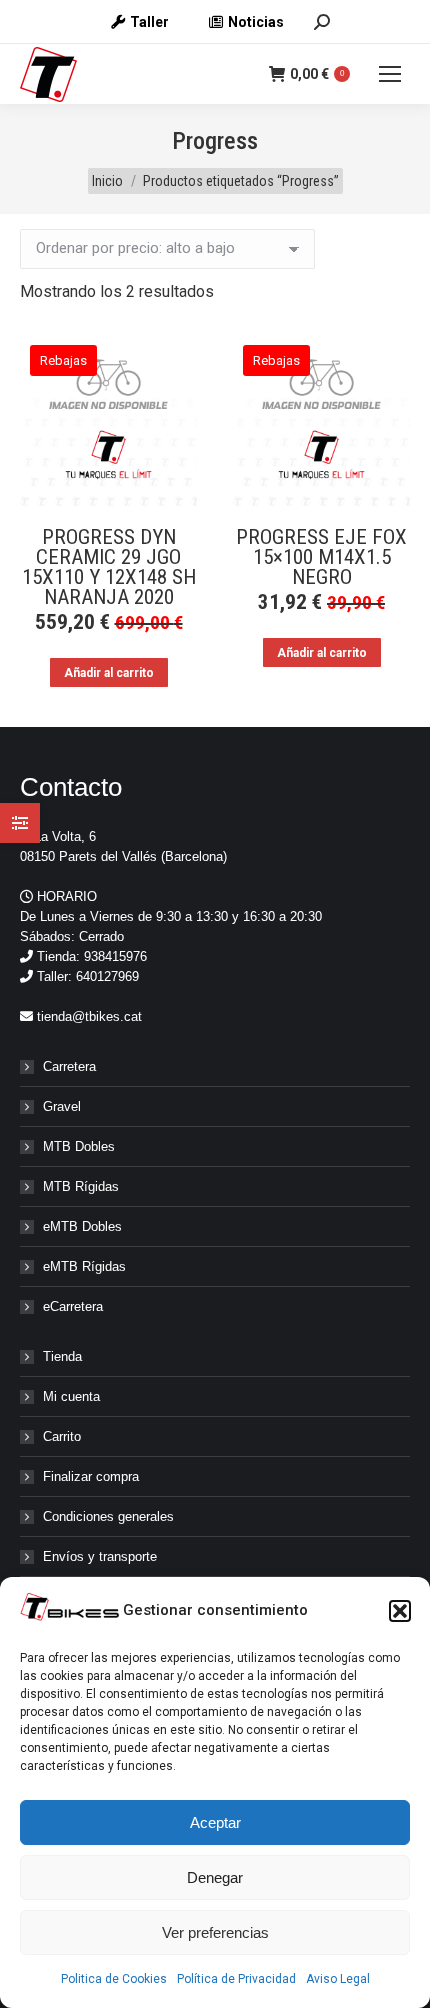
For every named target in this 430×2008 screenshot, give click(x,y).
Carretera (69, 1066)
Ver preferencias (215, 1932)
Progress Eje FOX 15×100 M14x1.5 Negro (321, 557)
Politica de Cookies (114, 1979)
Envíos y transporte (100, 1556)
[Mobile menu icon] (390, 74)
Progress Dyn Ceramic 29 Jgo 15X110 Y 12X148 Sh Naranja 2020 (109, 567)
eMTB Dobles (82, 1226)
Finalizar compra (91, 1476)
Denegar (215, 1877)
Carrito (62, 1436)
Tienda (62, 1356)
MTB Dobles (79, 1146)
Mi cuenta (71, 1396)
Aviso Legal (338, 1979)
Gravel (62, 1106)
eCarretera (73, 1306)
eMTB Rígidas (84, 1266)
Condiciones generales (108, 1516)
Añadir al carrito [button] (109, 673)
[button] (400, 1611)
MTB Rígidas (81, 1186)
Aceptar (215, 1822)
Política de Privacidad (236, 1979)
